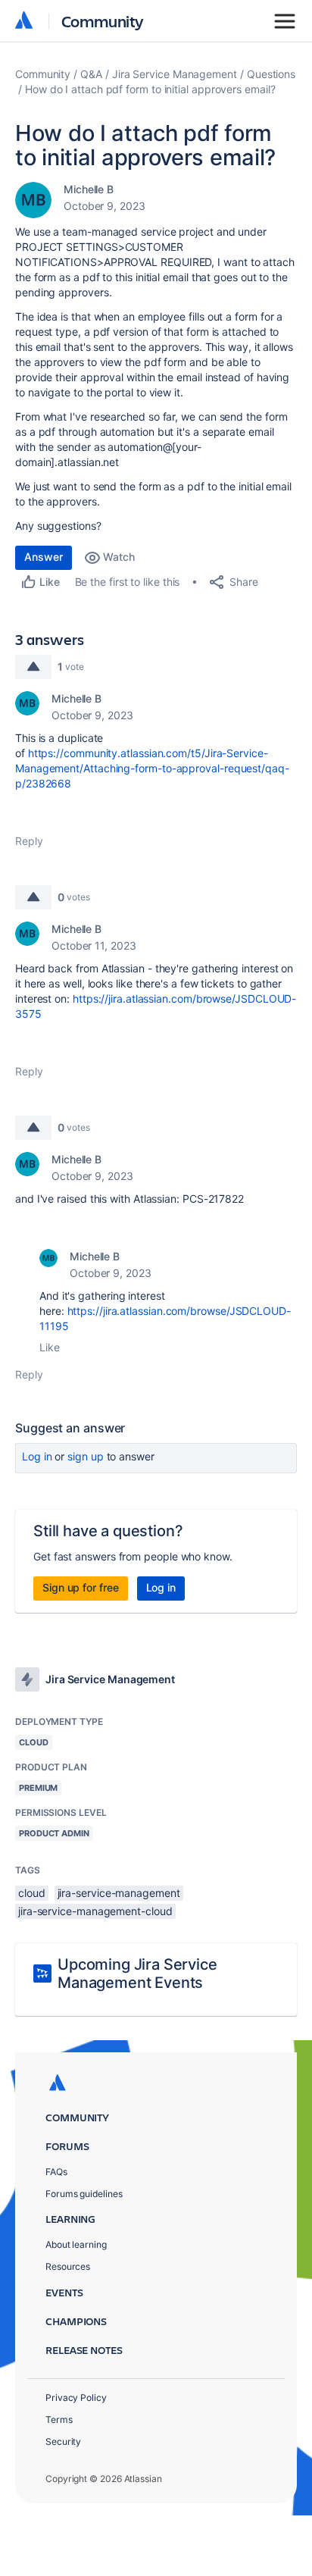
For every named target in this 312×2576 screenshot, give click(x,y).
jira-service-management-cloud (95, 1911)
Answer (44, 557)
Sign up (85, 1456)
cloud (32, 1893)
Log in (37, 1456)
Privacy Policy (76, 2398)
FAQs (56, 2172)
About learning (76, 2244)
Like (50, 1347)
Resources (68, 2266)
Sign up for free (81, 1587)
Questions (271, 74)
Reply (29, 841)
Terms (59, 2419)
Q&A (91, 74)
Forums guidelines (84, 2194)
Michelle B (89, 189)
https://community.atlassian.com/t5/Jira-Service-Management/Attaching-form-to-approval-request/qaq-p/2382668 (152, 768)
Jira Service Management (175, 74)
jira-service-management (119, 1893)
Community (103, 21)
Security (63, 2441)
